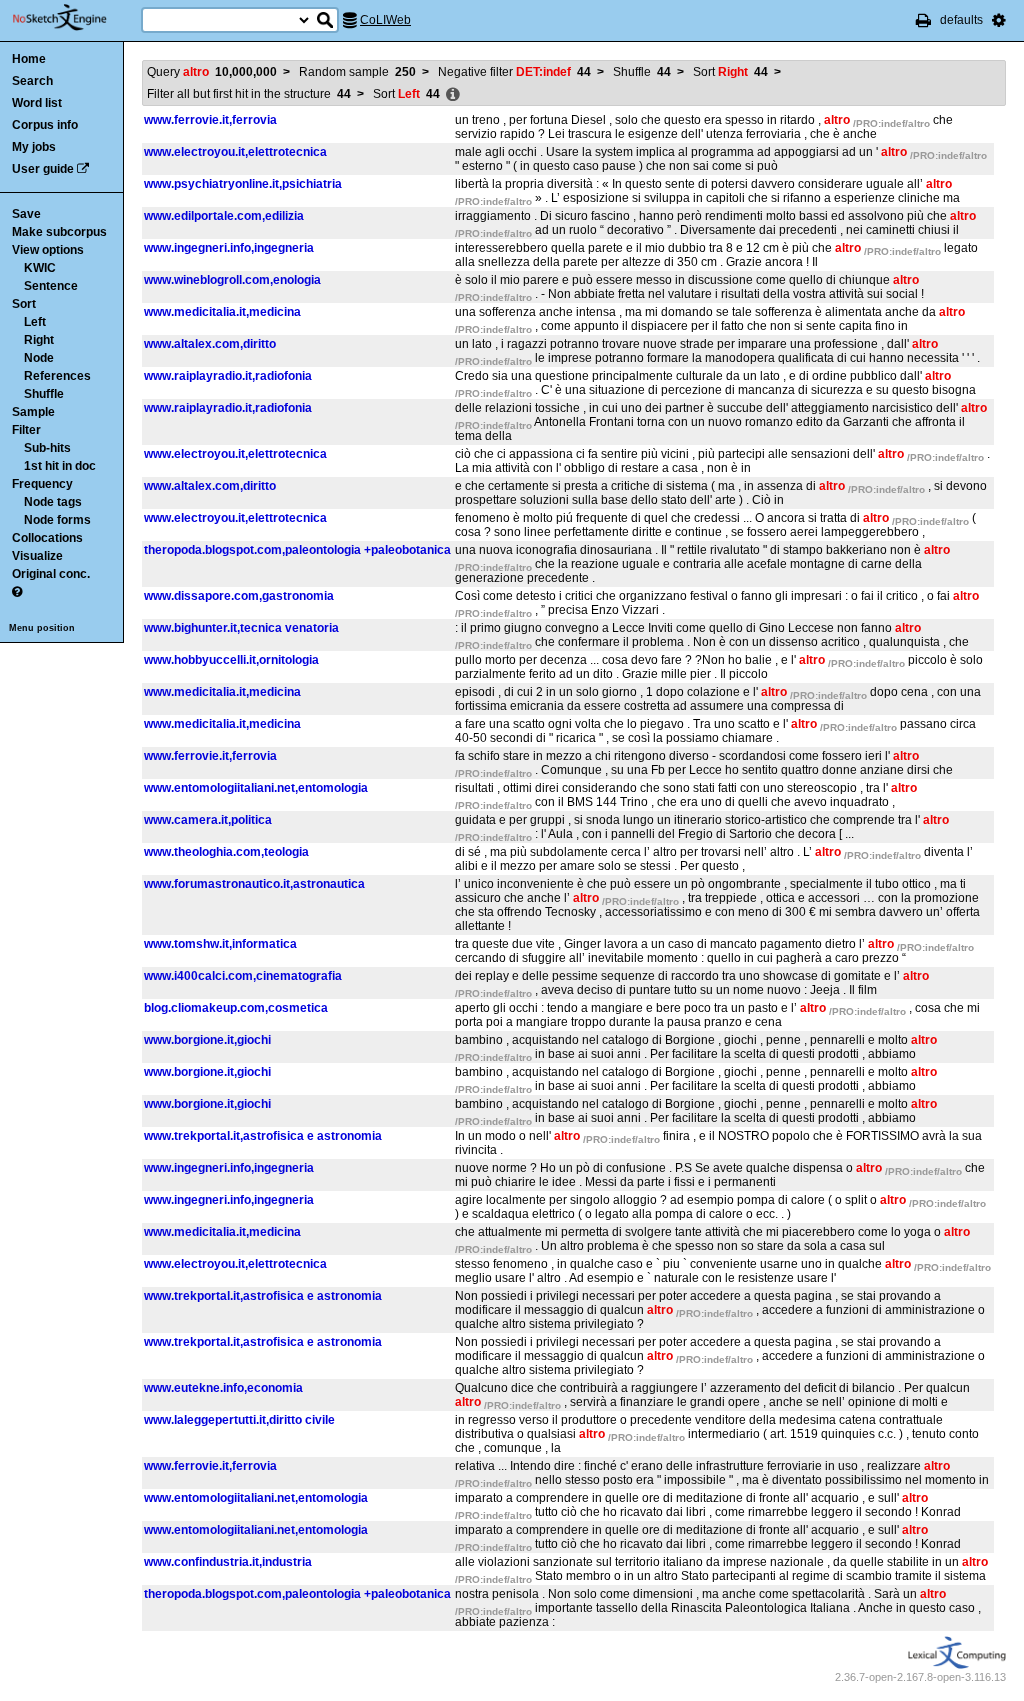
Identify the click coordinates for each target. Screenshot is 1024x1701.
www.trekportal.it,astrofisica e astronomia (263, 1136)
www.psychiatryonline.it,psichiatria (243, 184)
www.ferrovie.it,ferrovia (210, 120)
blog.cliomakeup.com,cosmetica (236, 1008)
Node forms (57, 520)
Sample (33, 412)
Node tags (53, 502)
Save (26, 214)
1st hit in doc (60, 466)
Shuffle (44, 394)
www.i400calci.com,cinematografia (243, 976)
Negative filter (514, 72)
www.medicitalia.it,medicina (222, 312)
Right (39, 340)
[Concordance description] (453, 95)
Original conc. (51, 574)
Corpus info (45, 125)
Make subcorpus (59, 232)
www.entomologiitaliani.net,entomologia (256, 788)
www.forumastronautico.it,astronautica (254, 884)
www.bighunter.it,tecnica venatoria (241, 628)
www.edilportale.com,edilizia (224, 216)
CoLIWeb (385, 20)
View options (48, 250)
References (57, 376)
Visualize (37, 556)
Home (29, 59)
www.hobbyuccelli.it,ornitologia (231, 660)
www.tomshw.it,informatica (220, 944)
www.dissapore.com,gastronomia (239, 596)
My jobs (34, 147)
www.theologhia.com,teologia (226, 852)
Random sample (357, 72)
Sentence (51, 286)
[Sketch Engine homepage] (74, 18)
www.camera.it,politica (208, 820)
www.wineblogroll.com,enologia (232, 280)
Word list (37, 103)
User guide (43, 169)
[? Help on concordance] (17, 592)
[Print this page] (923, 20)
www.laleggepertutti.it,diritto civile (239, 1420)
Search (32, 81)
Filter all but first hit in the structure (249, 94)
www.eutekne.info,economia (223, 1388)
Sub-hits (47, 448)
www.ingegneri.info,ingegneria (229, 248)
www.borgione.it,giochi (207, 1040)
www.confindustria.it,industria (228, 1562)
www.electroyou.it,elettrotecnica (235, 152)
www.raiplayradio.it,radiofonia (228, 376)
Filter (26, 430)
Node (39, 358)
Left (35, 322)
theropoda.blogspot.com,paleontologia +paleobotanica (297, 550)
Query (212, 72)
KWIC (40, 268)
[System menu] (999, 20)
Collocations (47, 538)
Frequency (42, 484)
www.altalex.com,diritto (210, 344)
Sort (24, 304)
